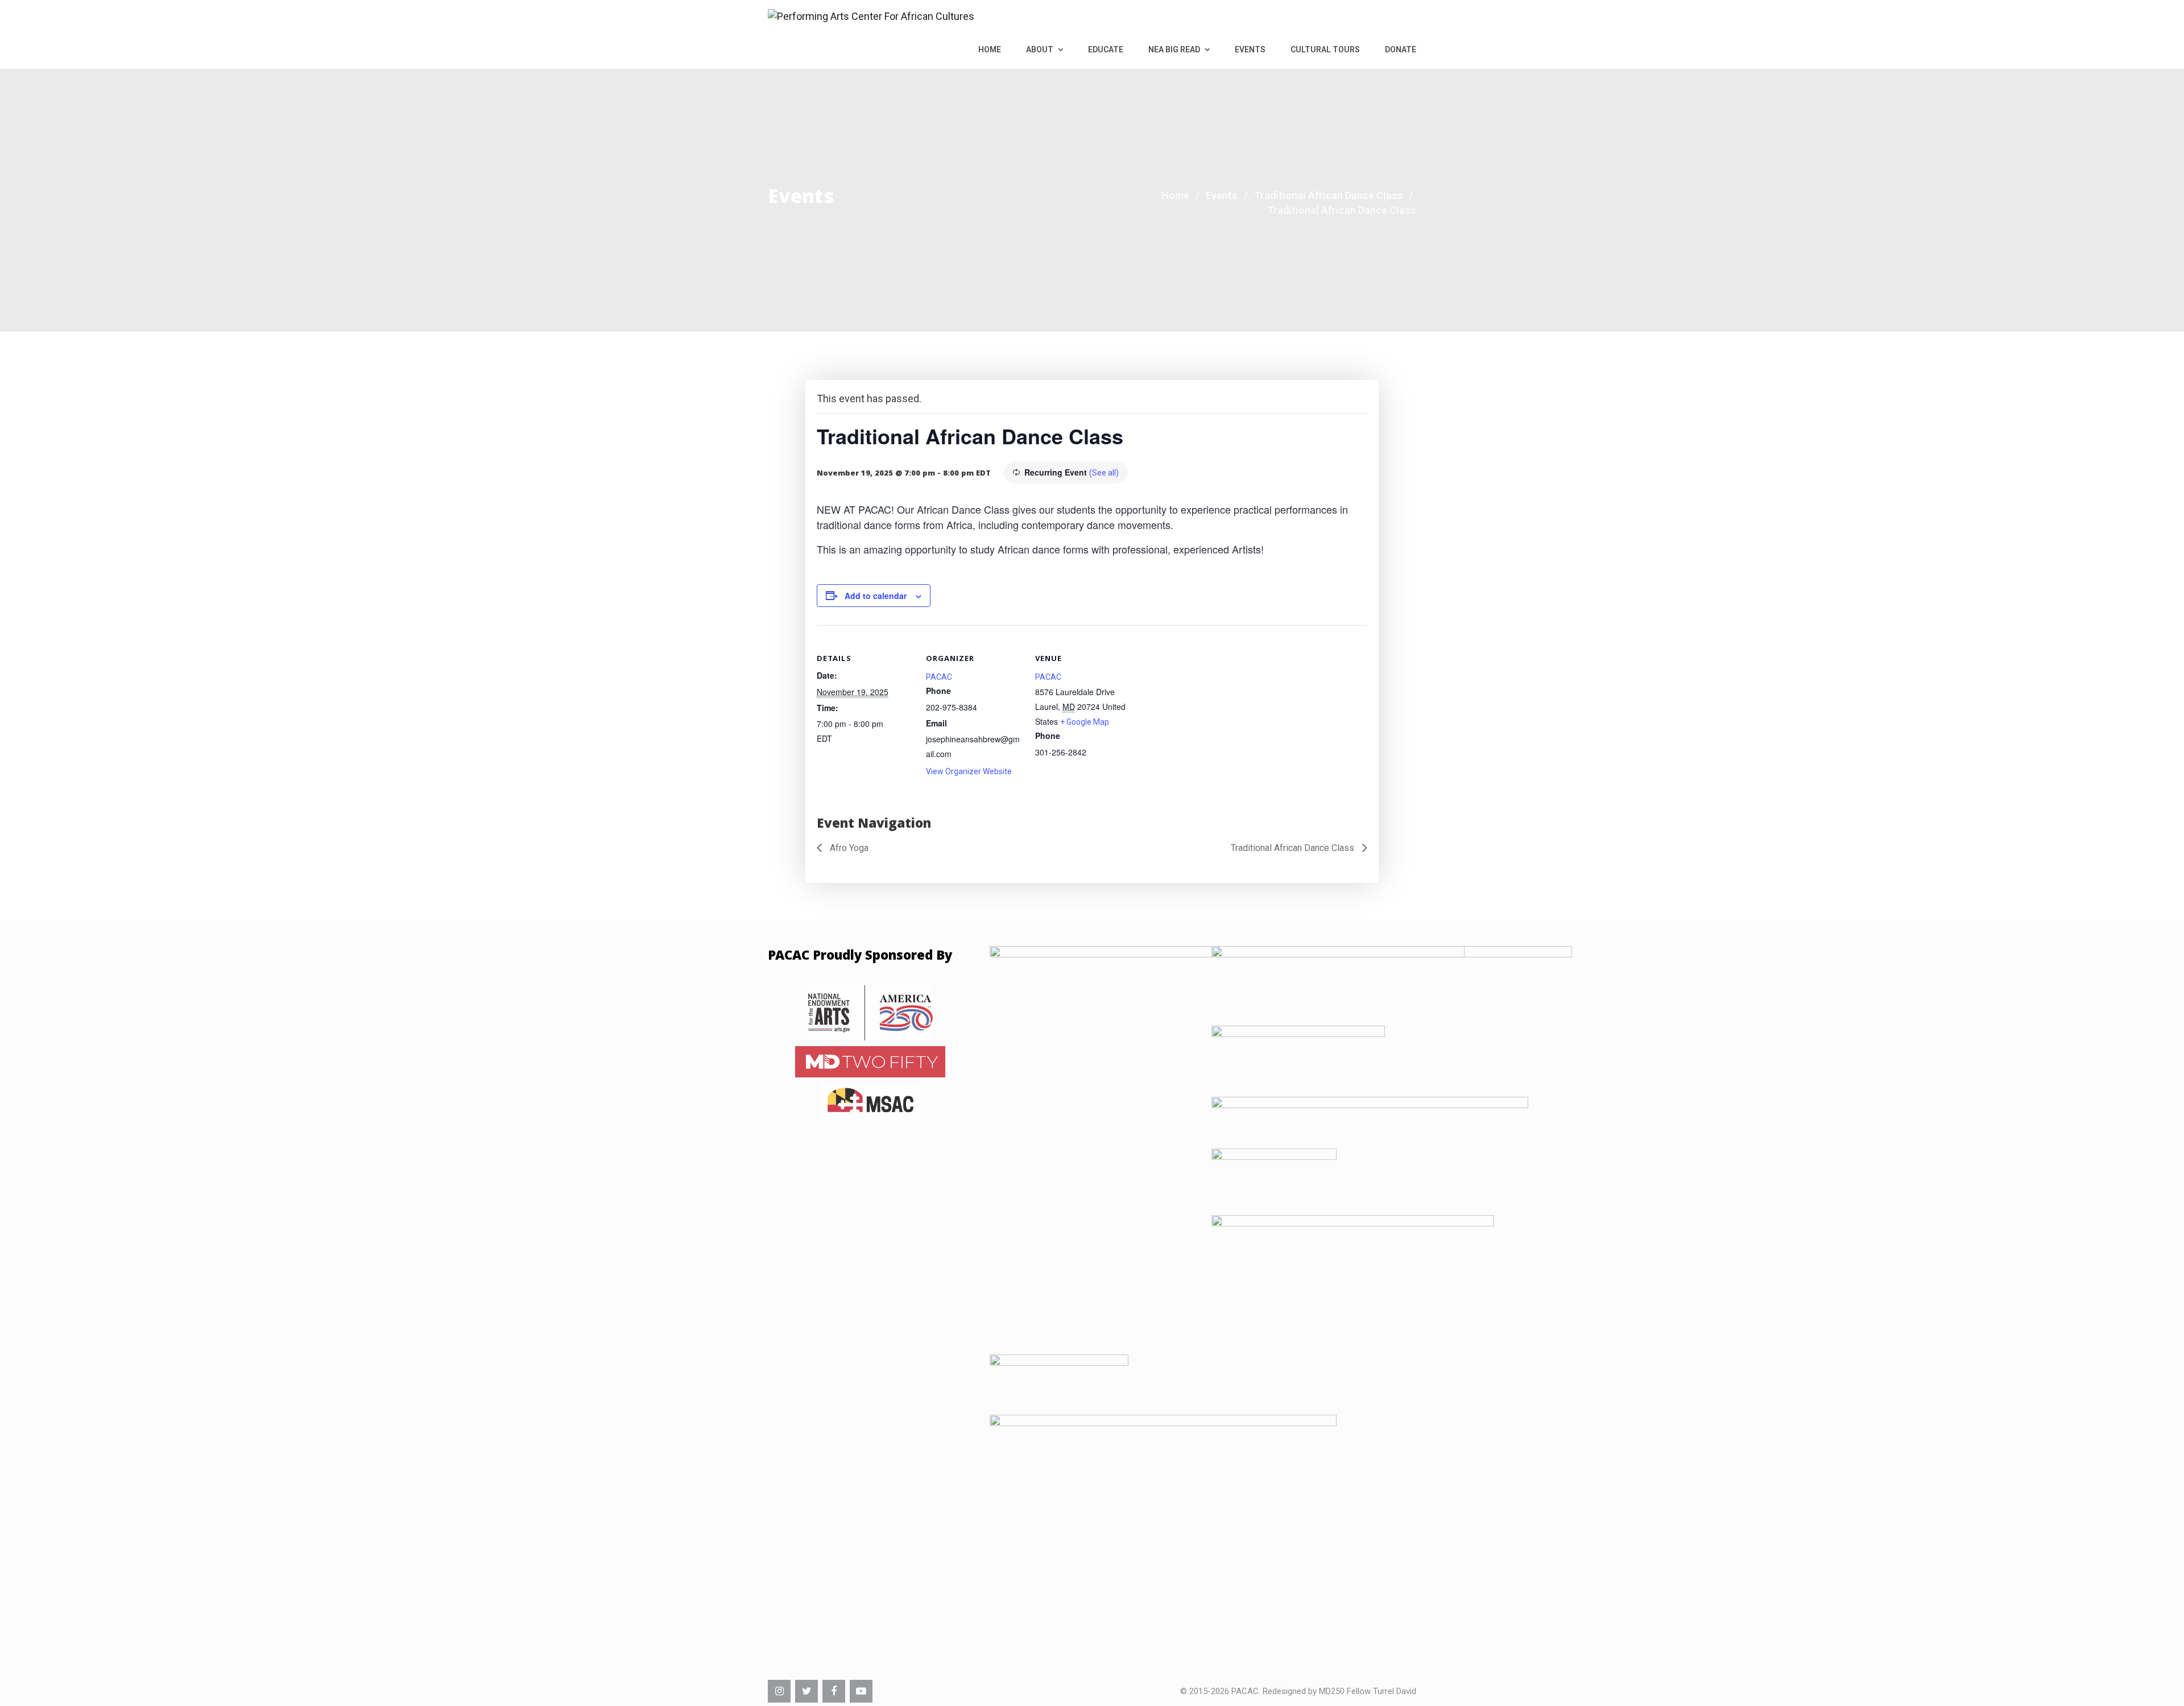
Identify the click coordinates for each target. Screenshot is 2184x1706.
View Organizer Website (969, 771)
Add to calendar (876, 596)
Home (990, 49)
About (1041, 49)
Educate (1106, 49)
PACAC (939, 677)
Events (1250, 49)
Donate (1401, 49)
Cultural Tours (1325, 49)
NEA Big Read (1175, 49)
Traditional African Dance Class (1294, 848)
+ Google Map (1085, 722)
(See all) (1104, 473)
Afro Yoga (848, 848)
